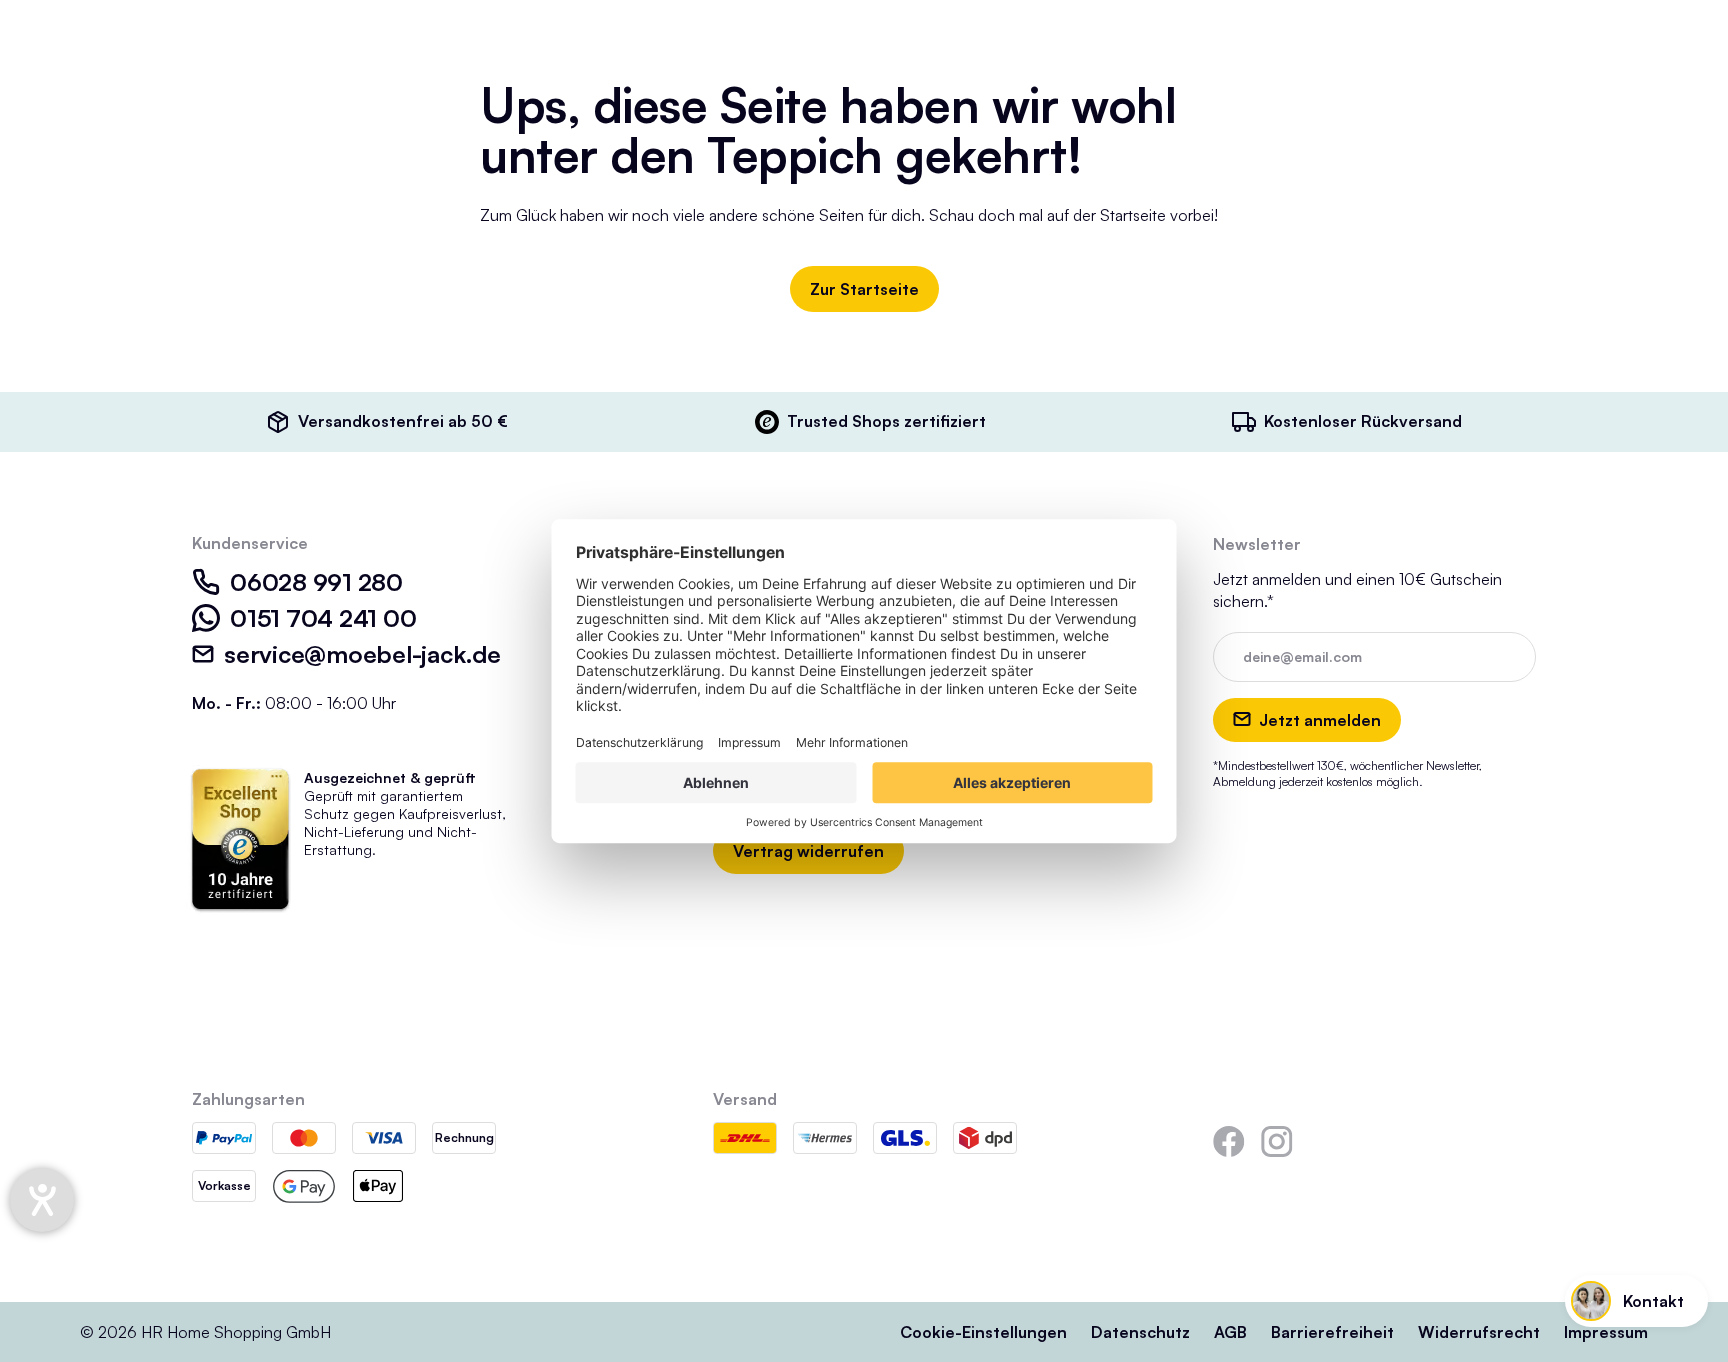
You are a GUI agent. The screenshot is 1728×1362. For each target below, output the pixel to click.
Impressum (1606, 1332)
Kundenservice (250, 543)
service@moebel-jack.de (362, 654)
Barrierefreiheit (1332, 1332)
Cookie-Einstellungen (983, 1332)
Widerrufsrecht (1479, 1332)
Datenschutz (1140, 1332)
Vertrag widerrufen (808, 851)
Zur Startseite (864, 289)
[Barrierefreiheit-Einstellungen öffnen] (42, 1200)
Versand (745, 1099)
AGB (1230, 1332)
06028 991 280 (316, 582)
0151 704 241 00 (323, 618)
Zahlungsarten (248, 1099)
